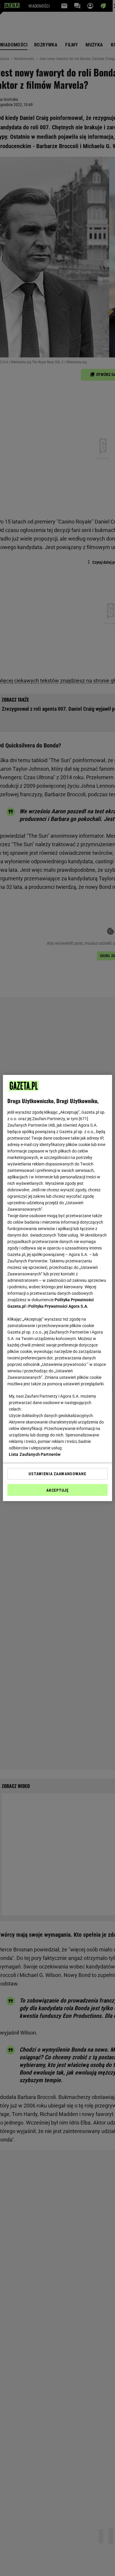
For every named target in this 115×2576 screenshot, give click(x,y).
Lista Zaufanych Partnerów (35, 1454)
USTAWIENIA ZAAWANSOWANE (57, 1474)
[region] (58, 1288)
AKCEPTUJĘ (57, 1490)
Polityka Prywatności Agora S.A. (58, 1306)
